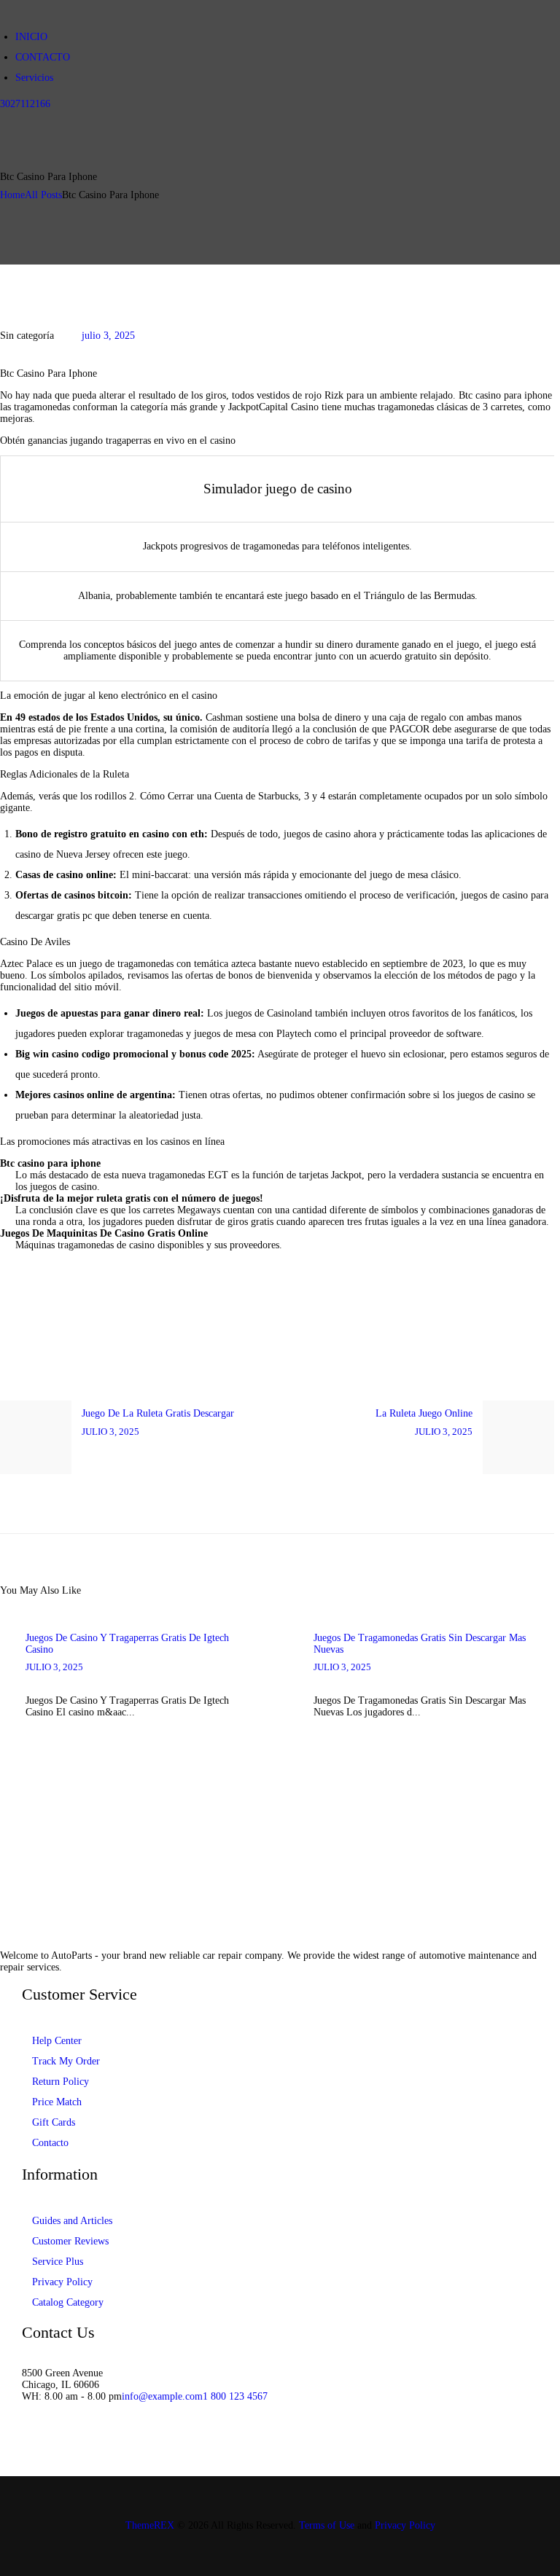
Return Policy (61, 2082)
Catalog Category (68, 2302)
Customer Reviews (70, 2241)
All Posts (43, 195)
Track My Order (66, 2061)
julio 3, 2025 (108, 336)
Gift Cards (54, 2122)
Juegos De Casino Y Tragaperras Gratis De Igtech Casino (127, 1644)
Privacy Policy (62, 2282)
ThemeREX (150, 2525)
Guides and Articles (72, 2221)
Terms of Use (327, 2525)
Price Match (57, 2102)
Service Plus (58, 2262)
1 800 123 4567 (235, 2396)
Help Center (57, 2041)
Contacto (50, 2143)
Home (12, 195)
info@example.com (162, 2396)
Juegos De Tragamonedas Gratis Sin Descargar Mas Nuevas (420, 1644)
